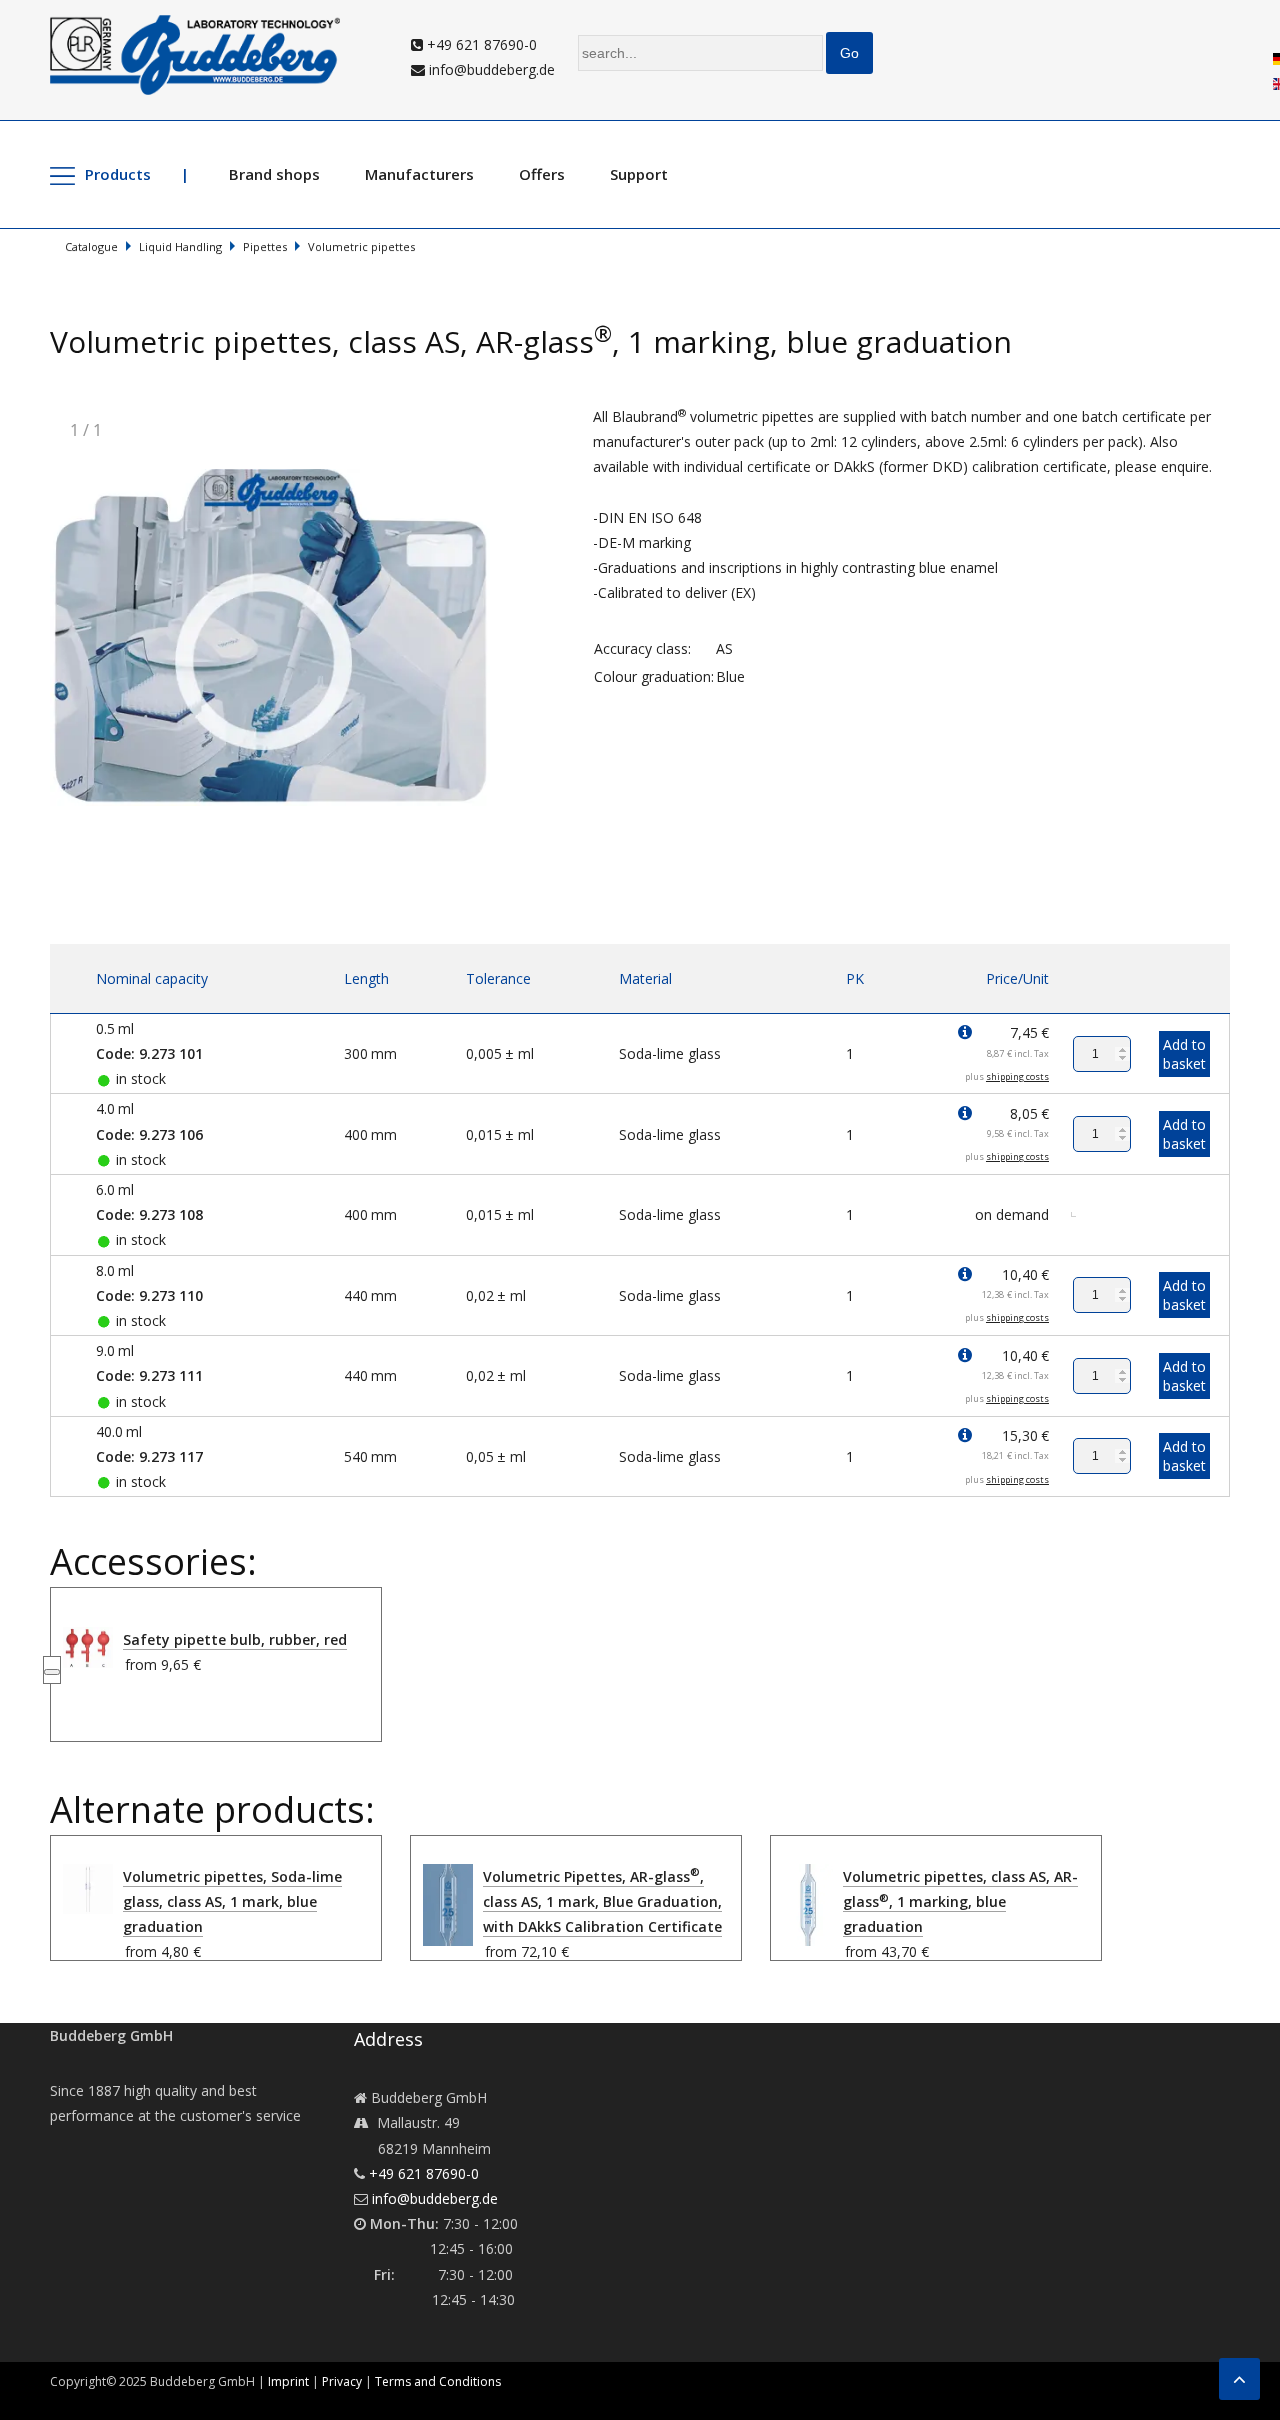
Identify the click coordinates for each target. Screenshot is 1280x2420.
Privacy (342, 2381)
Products (118, 174)
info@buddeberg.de (490, 69)
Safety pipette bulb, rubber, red (235, 1639)
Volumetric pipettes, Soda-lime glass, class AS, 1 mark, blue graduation (232, 1901)
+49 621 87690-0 (480, 44)
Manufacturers (419, 174)
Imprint (288, 2381)
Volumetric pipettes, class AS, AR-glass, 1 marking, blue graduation (960, 1901)
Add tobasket (1184, 1054)
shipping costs (1017, 1076)
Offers (542, 174)
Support (639, 174)
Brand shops (274, 174)
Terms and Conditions (438, 2381)
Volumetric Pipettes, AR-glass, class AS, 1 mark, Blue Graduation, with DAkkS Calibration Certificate (602, 1901)
